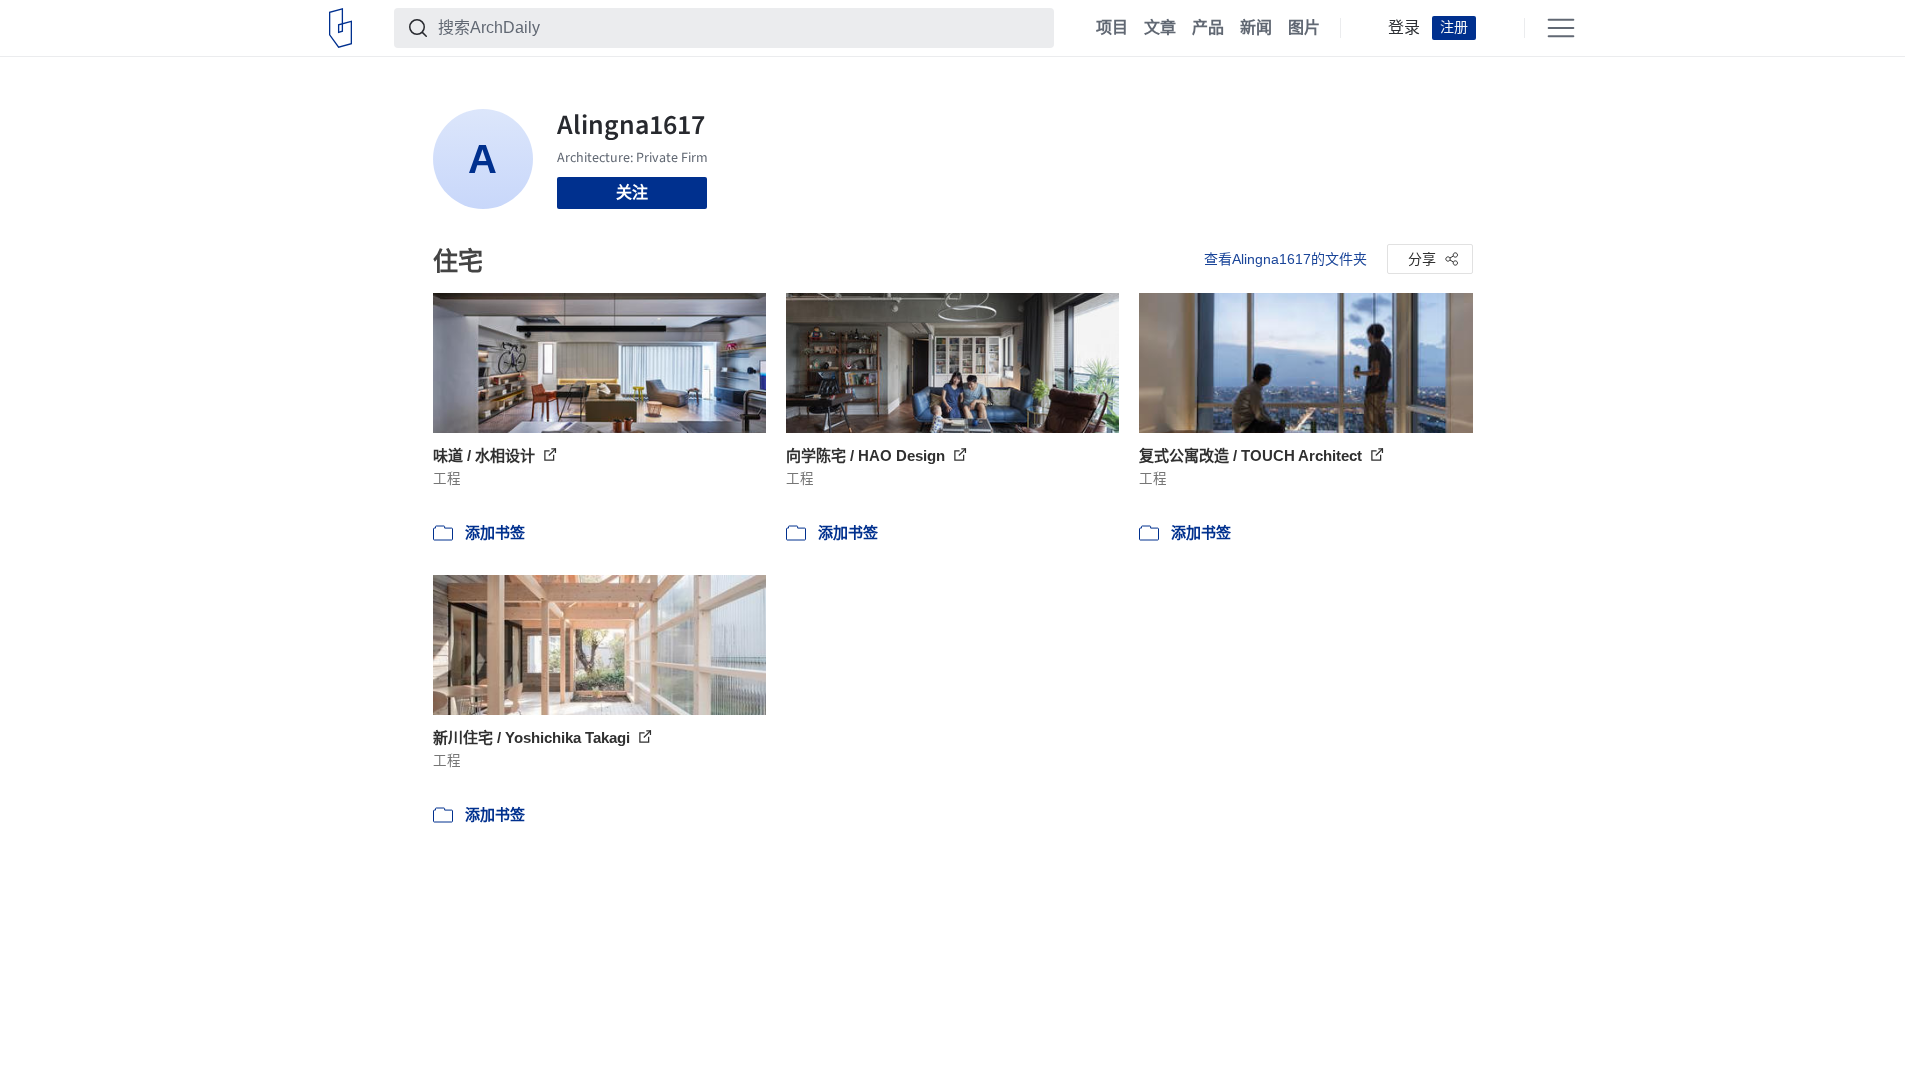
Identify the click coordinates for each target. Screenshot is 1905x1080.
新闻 (1256, 28)
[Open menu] (1561, 28)
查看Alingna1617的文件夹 (1285, 259)
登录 (1404, 28)
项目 (1112, 28)
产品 (1208, 28)
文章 (1160, 28)
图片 (1304, 28)
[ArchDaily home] (340, 28)
